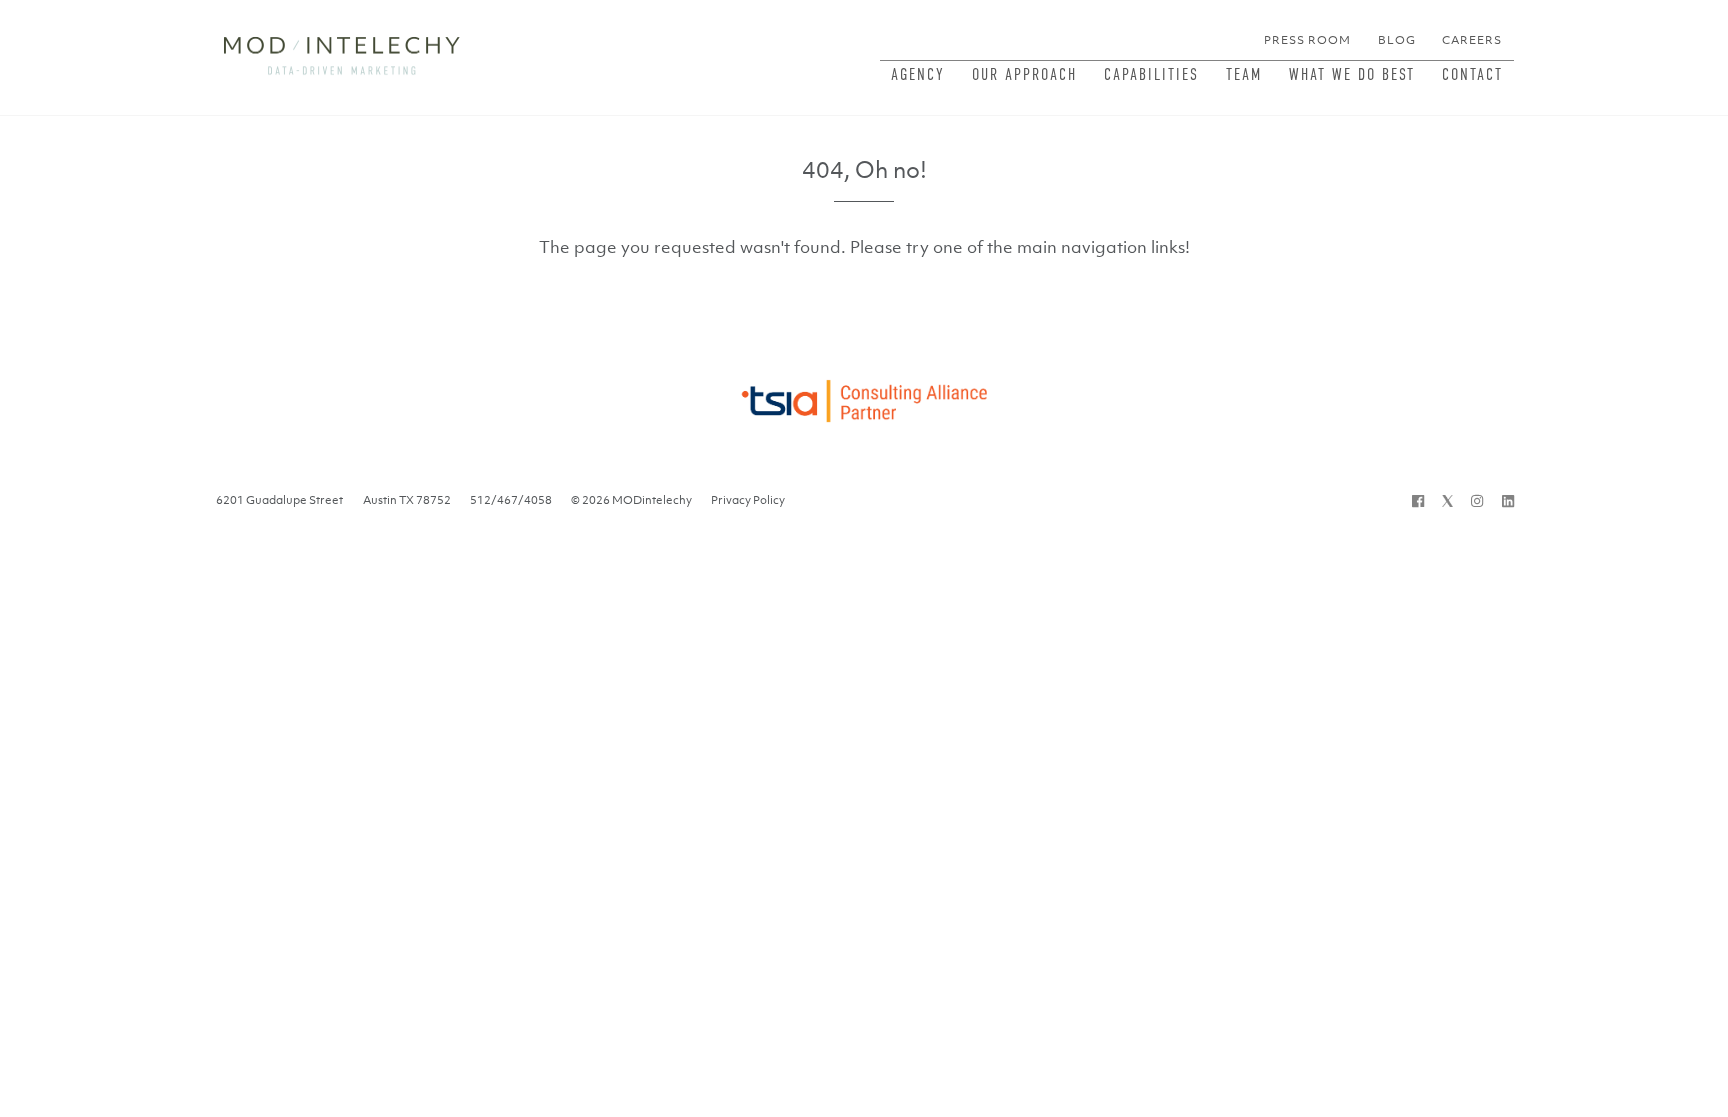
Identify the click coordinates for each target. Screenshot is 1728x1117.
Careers (1472, 40)
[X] (1447, 500)
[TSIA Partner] (863, 395)
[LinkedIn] (1508, 500)
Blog (1397, 40)
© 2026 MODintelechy (631, 500)
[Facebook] (1418, 500)
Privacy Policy (748, 500)
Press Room (1307, 40)
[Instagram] (1477, 500)
